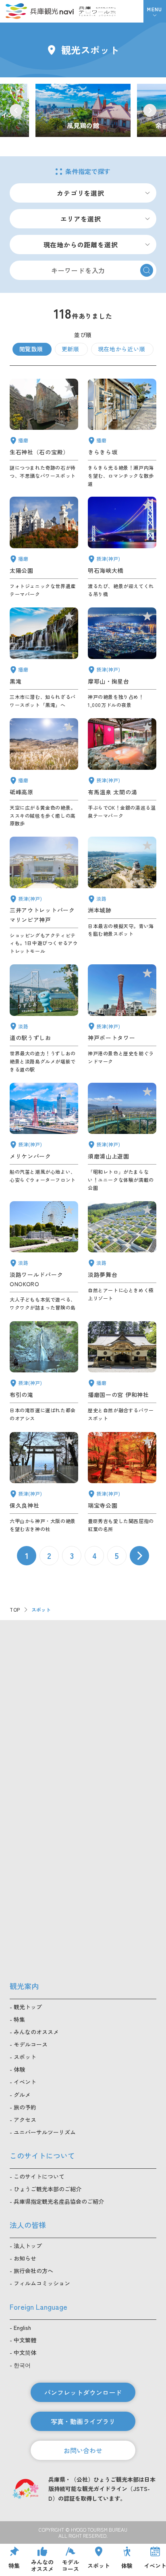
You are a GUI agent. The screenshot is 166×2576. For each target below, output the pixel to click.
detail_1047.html (44, 433)
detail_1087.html (122, 433)
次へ (139, 1556)
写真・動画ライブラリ (83, 2421)
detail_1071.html (122, 1256)
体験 (19, 2069)
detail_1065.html (122, 896)
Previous (16, 110)
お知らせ (25, 2258)
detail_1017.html (122, 1137)
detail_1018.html (122, 1483)
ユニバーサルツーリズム (45, 2132)
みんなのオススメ (36, 2032)
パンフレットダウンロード (83, 2392)
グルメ (22, 2095)
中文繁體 (25, 2340)
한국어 (22, 2365)
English (22, 2327)
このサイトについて (39, 2176)
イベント (25, 2082)
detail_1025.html (44, 1483)
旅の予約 (25, 2107)
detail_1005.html (44, 896)
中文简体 (25, 2352)
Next (150, 110)
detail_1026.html (122, 658)
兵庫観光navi (39, 11)
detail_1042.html (122, 1372)
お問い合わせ (83, 2450)
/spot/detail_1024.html (83, 111)
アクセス (25, 2120)
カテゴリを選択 (81, 193)
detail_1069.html (44, 1256)
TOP (15, 1609)
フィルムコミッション (42, 2283)
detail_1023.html (44, 1372)
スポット (25, 2057)
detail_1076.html (44, 1019)
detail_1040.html (44, 658)
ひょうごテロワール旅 (97, 11)
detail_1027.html (122, 547)
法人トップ (28, 2246)
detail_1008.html (122, 1019)
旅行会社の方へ (33, 2271)
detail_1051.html (44, 547)
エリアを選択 (81, 219)
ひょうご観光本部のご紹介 (48, 2189)
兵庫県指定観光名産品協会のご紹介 (59, 2201)
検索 (147, 270)
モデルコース (31, 2044)
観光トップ (28, 2007)
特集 (19, 2019)
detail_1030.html (122, 773)
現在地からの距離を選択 (81, 245)
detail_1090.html (44, 773)
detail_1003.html (44, 1137)
